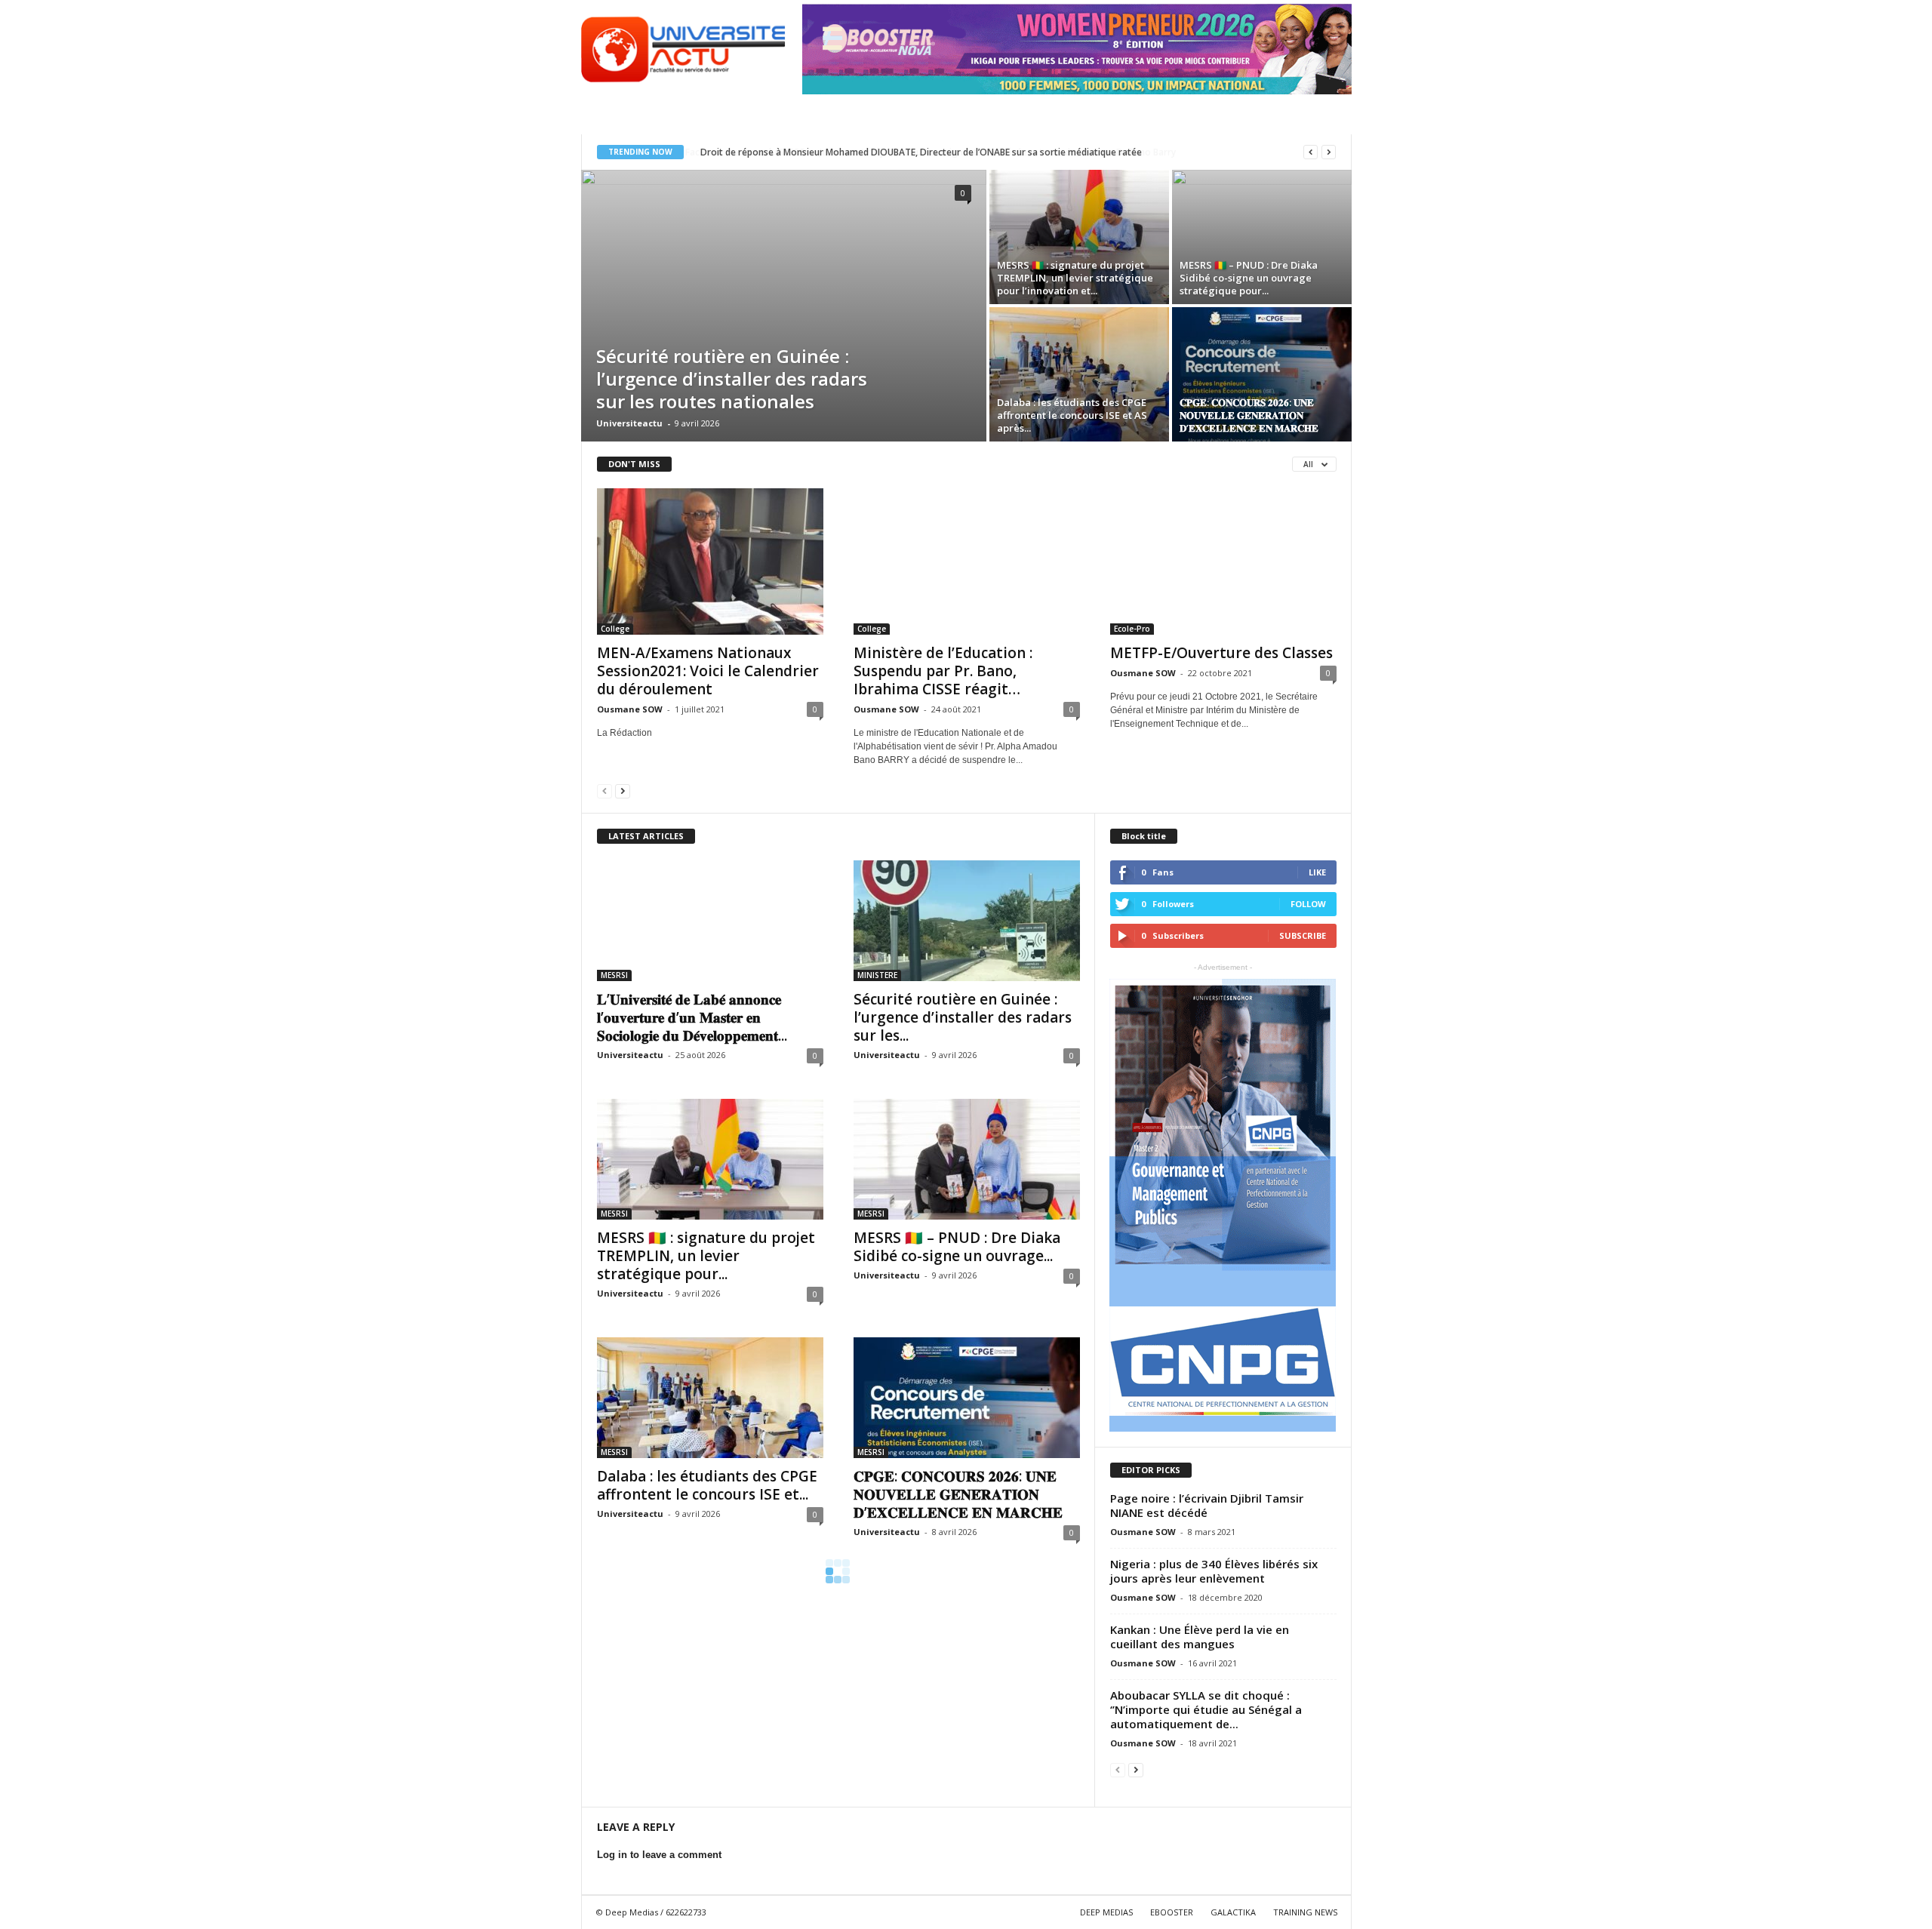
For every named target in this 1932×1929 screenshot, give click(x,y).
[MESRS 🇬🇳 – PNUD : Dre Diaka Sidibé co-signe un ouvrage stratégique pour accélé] (1262, 237)
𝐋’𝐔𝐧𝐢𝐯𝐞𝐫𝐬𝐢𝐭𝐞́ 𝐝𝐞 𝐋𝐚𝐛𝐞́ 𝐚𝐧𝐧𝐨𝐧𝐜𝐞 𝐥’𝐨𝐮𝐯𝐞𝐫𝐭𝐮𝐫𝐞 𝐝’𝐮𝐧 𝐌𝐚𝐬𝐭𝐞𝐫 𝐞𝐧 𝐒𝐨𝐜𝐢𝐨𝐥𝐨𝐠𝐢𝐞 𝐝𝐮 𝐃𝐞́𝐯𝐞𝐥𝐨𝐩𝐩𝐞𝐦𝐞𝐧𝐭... (692, 1017)
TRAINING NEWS (1305, 1912)
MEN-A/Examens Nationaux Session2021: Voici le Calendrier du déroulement (708, 671)
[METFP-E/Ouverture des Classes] (1223, 561)
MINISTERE (877, 975)
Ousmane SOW (630, 709)
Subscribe (1303, 935)
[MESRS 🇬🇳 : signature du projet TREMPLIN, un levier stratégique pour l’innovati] (1079, 237)
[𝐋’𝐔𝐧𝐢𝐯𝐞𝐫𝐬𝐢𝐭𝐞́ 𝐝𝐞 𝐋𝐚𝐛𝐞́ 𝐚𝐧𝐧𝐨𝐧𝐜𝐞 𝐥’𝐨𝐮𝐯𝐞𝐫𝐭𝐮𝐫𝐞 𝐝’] (710, 921)
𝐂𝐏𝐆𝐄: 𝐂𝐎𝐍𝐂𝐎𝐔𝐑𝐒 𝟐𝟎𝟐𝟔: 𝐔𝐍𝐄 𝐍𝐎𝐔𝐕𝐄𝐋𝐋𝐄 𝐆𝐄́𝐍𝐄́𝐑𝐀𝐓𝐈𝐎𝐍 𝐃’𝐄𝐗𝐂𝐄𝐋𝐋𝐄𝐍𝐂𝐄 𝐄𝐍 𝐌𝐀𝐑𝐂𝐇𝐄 (958, 1494)
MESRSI (614, 975)
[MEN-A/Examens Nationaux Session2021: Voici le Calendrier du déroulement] (710, 561)
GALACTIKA (1233, 1912)
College (615, 629)
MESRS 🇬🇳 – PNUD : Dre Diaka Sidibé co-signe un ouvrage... (957, 1247)
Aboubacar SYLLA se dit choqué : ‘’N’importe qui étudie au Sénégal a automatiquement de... (1206, 1709)
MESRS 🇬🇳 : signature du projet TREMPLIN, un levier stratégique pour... (706, 1256)
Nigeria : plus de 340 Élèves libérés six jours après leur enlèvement (1214, 1571)
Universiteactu (629, 423)
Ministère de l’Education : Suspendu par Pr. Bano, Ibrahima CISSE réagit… (943, 671)
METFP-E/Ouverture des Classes (1221, 653)
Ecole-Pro (1132, 629)
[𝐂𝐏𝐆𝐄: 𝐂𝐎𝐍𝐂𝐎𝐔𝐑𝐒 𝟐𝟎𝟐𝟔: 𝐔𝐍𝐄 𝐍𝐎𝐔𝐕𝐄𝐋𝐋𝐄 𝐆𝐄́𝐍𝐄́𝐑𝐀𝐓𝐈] (1262, 374)
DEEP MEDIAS (1106, 1912)
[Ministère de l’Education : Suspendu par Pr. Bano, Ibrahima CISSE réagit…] (967, 561)
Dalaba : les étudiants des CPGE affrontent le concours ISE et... (707, 1485)
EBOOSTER (1172, 1912)
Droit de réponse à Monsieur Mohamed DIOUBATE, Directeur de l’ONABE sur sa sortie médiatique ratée (920, 152)
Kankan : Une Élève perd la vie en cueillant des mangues (1200, 1637)
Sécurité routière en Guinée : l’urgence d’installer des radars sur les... (963, 1017)
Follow (1308, 904)
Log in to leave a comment (659, 1855)
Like (1317, 872)
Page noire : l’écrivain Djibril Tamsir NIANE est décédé (1207, 1505)
